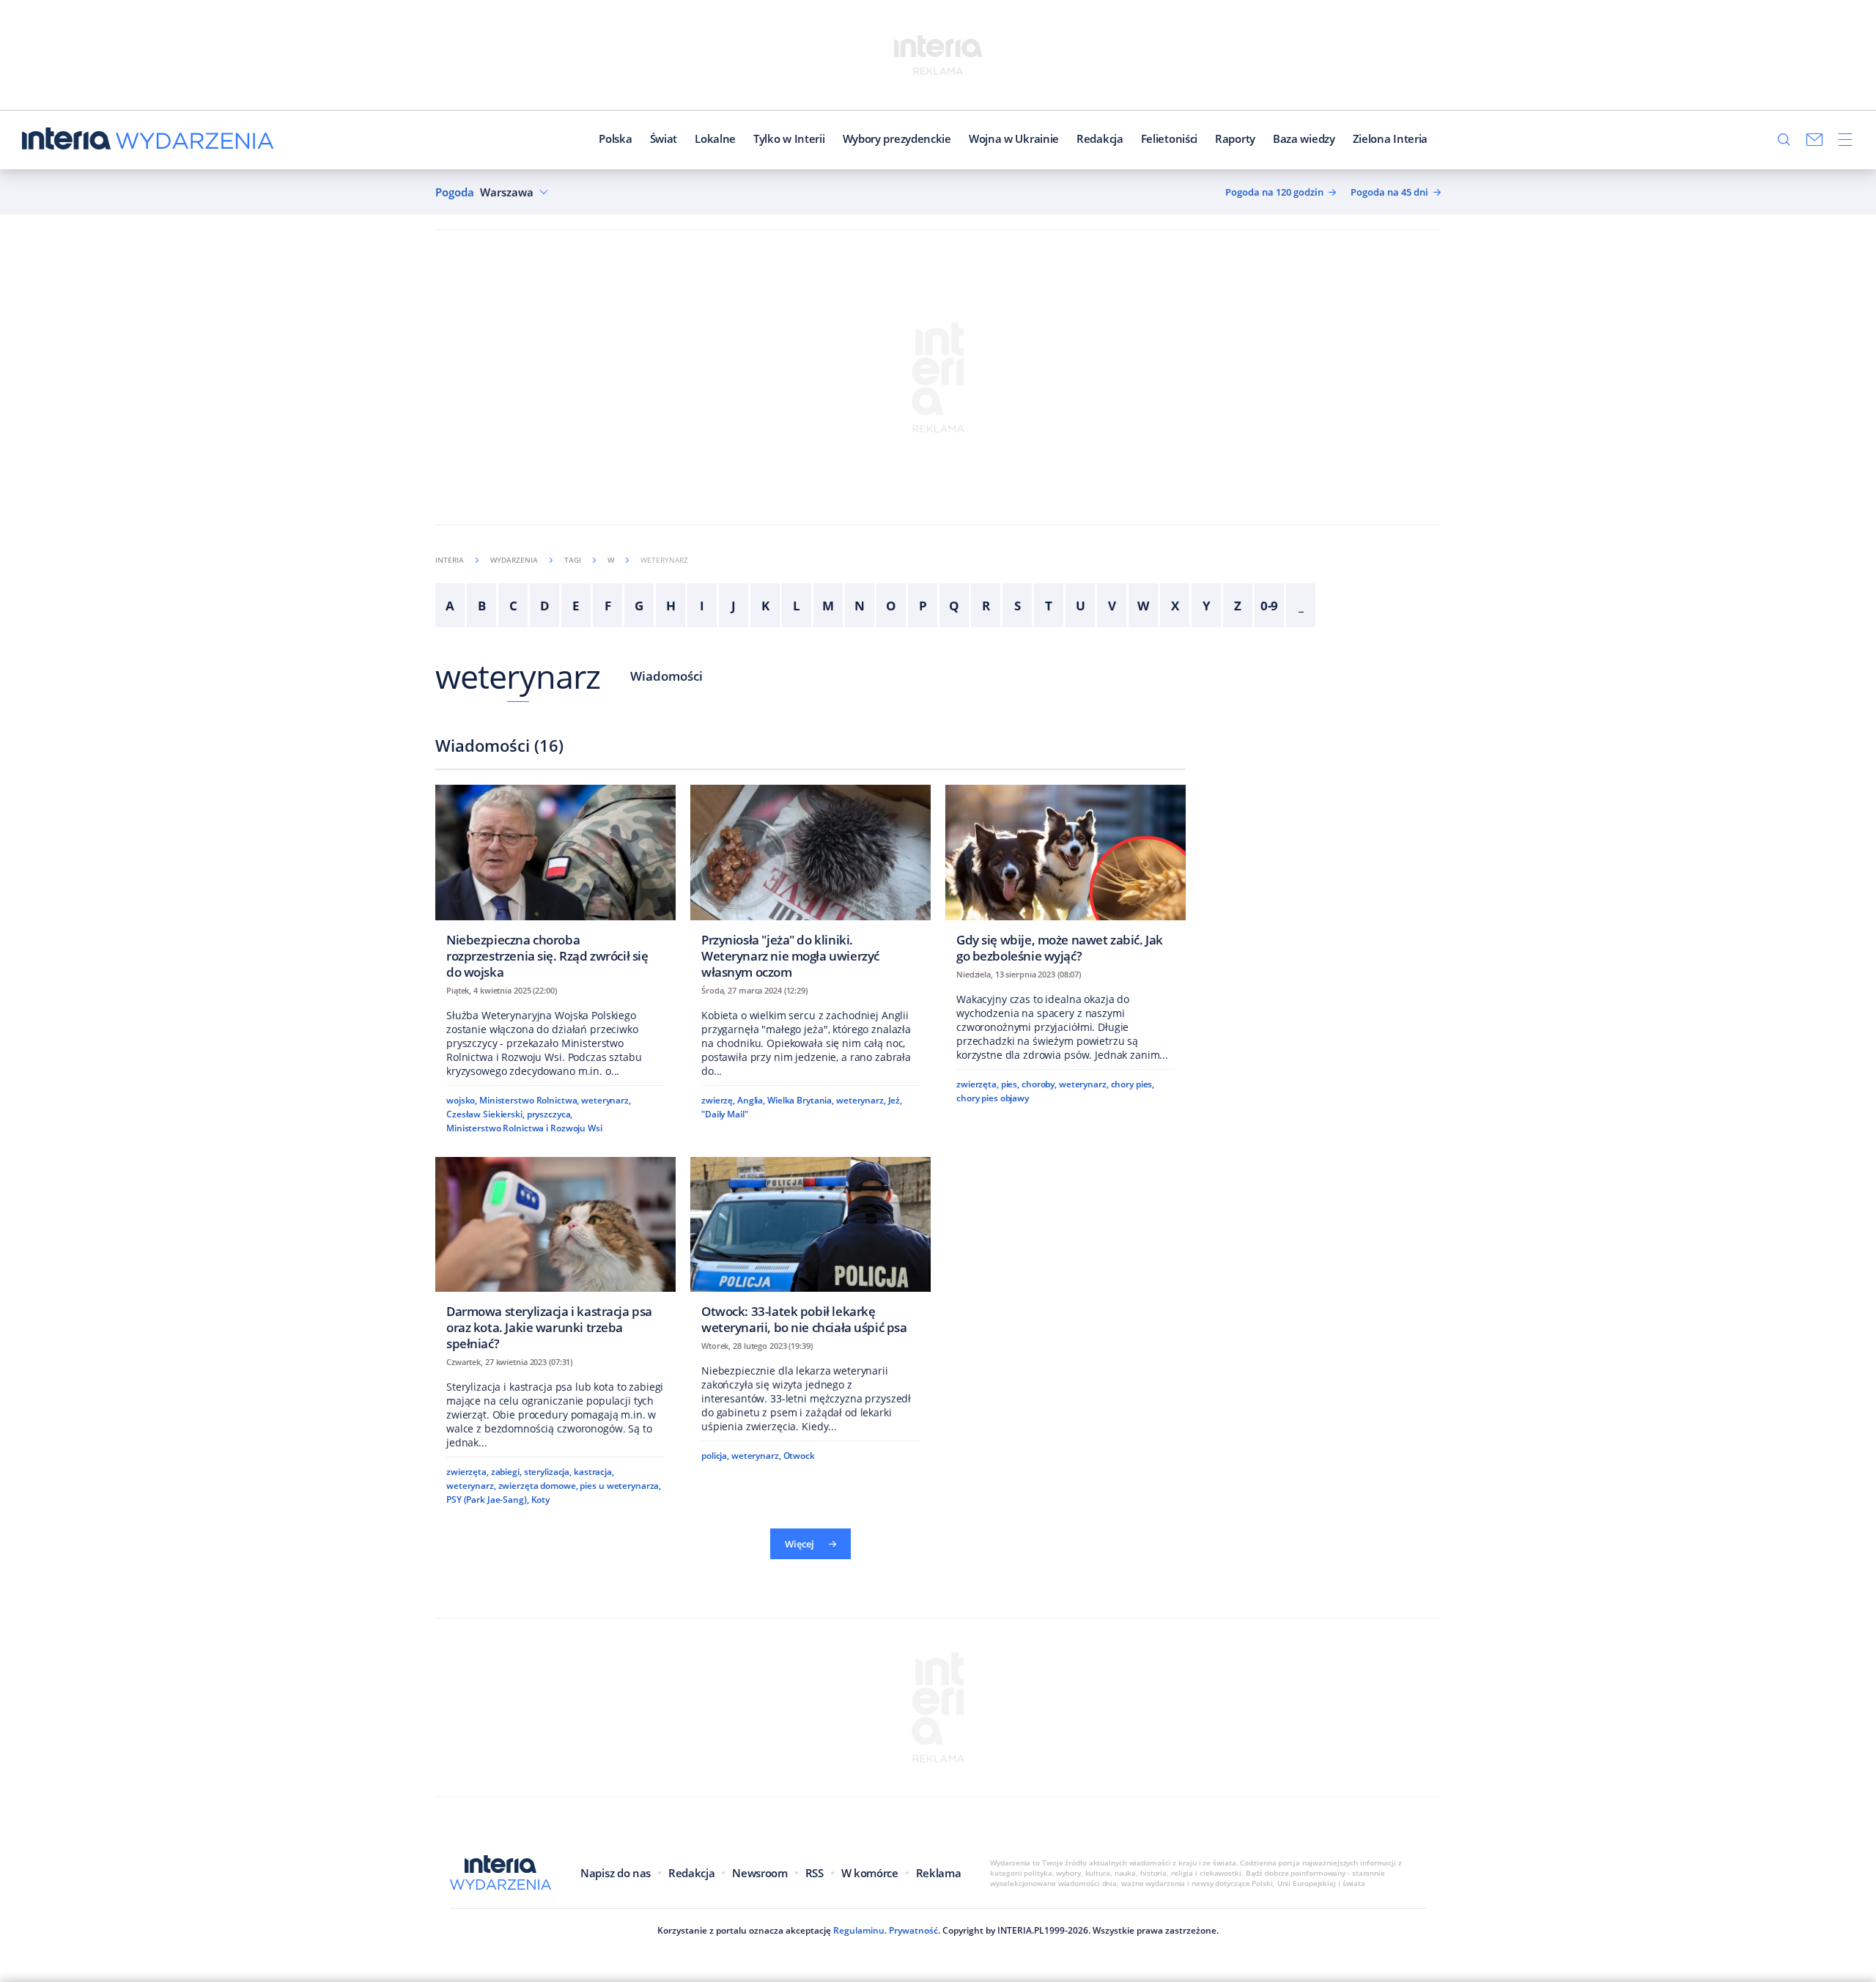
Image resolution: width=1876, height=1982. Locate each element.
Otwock (799, 1456)
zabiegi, (506, 1472)
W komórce (870, 1873)
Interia (450, 560)
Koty (541, 1500)
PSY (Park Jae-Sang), (488, 1500)
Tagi (573, 560)
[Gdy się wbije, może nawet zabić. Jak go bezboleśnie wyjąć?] (1066, 878)
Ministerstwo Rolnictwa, (529, 1100)
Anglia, (751, 1100)
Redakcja (1100, 138)
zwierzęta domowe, (538, 1486)
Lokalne (715, 138)
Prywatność (913, 1930)
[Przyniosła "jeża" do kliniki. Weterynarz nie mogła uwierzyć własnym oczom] (810, 886)
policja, (715, 1456)
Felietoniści (1169, 138)
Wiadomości (666, 676)
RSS (815, 1873)
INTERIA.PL (1021, 1930)
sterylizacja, (548, 1472)
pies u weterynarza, (620, 1486)
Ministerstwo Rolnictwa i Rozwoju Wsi (524, 1128)
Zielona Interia (1391, 138)
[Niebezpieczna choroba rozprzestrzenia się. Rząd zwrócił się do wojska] (555, 886)
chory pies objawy (993, 1098)
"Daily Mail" (725, 1114)
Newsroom (760, 1873)
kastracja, (594, 1472)
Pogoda (455, 192)
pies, (1010, 1084)
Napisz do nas (616, 1873)
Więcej (799, 1544)
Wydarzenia (514, 560)
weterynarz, (606, 1100)
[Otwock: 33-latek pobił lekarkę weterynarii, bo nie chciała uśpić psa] (810, 1250)
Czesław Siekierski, (485, 1114)
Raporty (1235, 138)
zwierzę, (718, 1100)
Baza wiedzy (1304, 138)
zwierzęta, (978, 1084)
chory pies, (1133, 1084)
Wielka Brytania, (801, 1100)
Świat (664, 138)
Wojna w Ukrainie (1014, 138)
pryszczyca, (550, 1114)
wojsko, (462, 1100)
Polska (615, 138)
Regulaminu (859, 1930)
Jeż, (895, 1100)
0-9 (1270, 606)
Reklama (939, 1873)
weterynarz (518, 676)
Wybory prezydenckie (897, 138)
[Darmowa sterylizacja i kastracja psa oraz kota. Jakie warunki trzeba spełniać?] (555, 1258)
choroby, (1039, 1084)
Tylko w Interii (789, 138)
